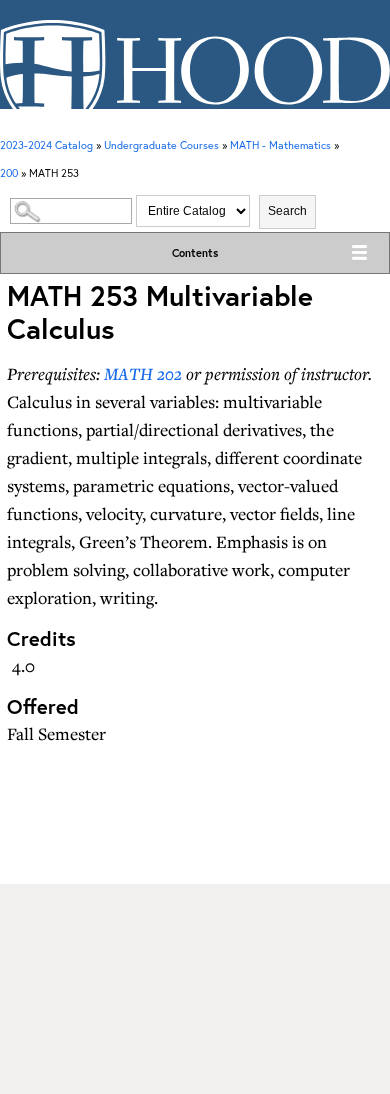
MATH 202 (143, 373)
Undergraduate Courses (161, 145)
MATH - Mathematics (280, 145)
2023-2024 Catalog (46, 145)
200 (9, 173)
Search (287, 211)
